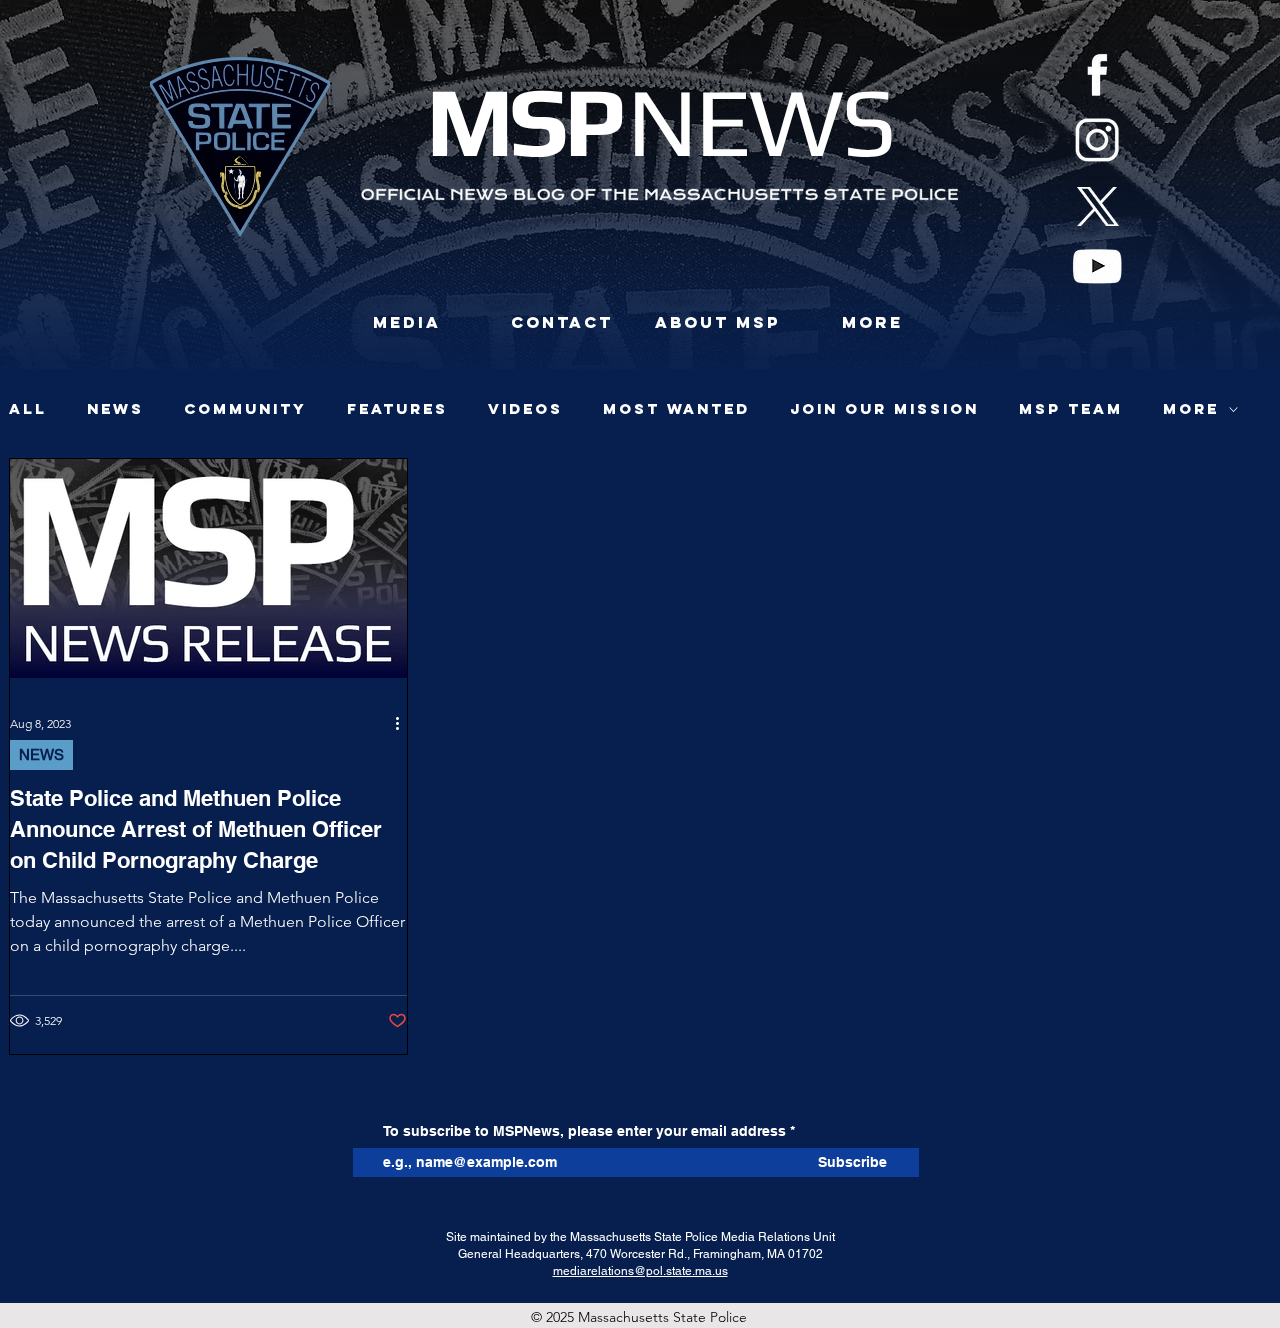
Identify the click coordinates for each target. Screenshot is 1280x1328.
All (28, 409)
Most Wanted (676, 409)
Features (397, 409)
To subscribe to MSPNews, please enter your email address (584, 1131)
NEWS (41, 754)
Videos (525, 409)
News (115, 409)
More (1191, 409)
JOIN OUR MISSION (884, 409)
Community (245, 409)
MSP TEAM (1071, 409)
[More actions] (404, 723)
